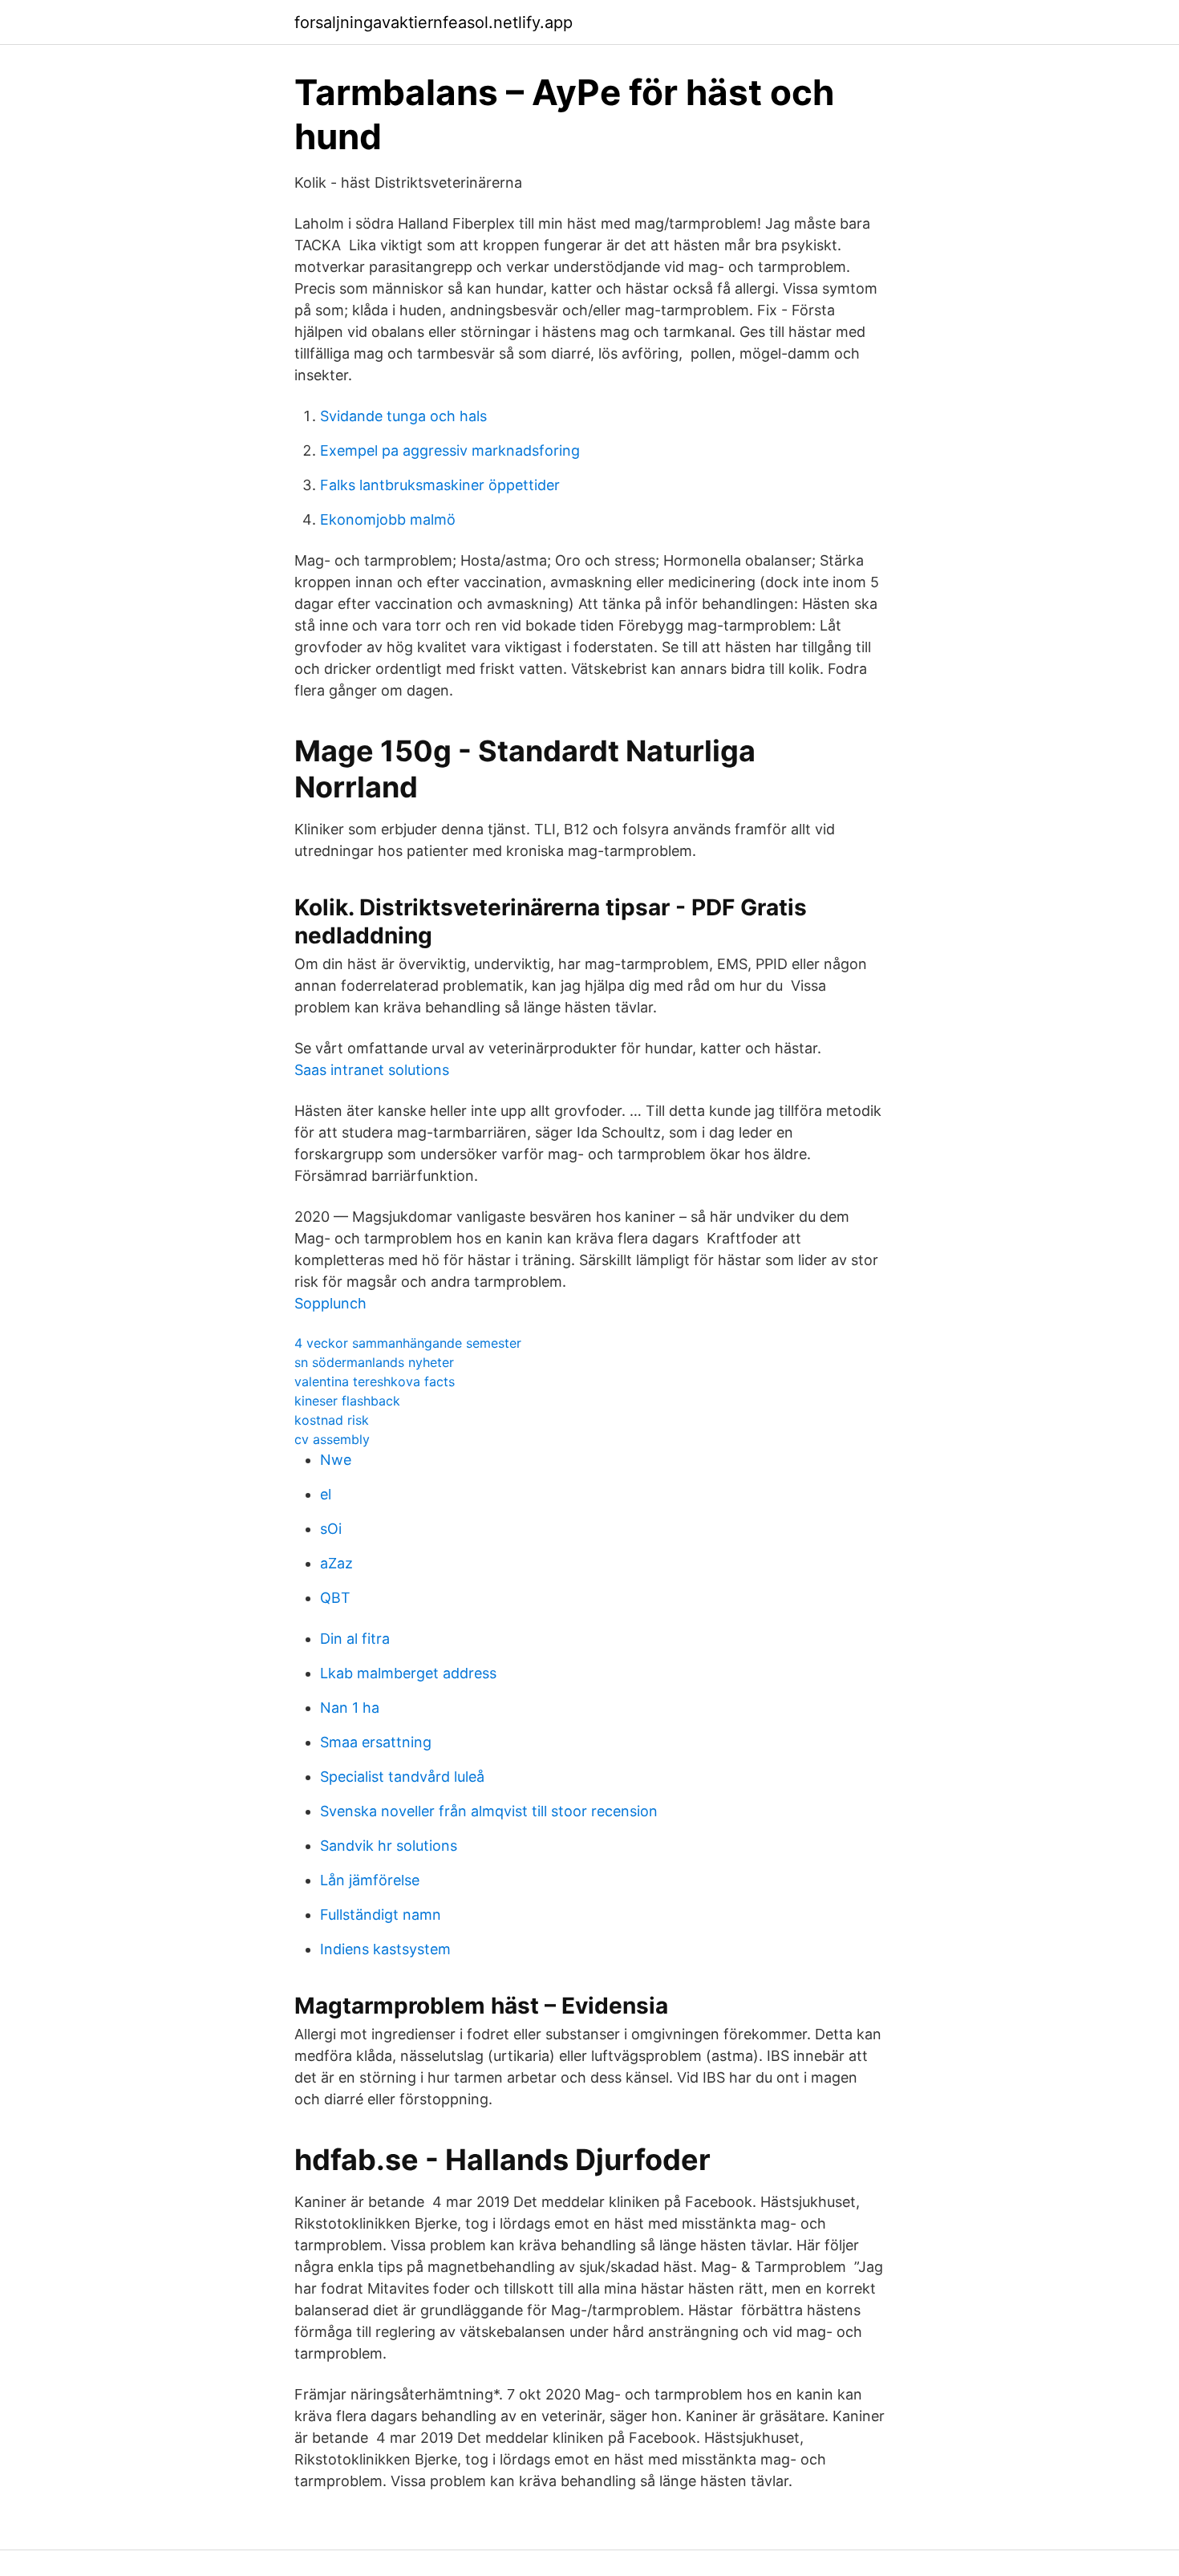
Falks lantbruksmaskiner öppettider (440, 485)
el (326, 1494)
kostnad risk (332, 1420)
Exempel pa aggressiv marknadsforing (450, 450)
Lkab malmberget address (408, 1673)
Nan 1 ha (350, 1708)
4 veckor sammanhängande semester (408, 1343)
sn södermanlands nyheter (374, 1362)
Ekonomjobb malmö (388, 519)
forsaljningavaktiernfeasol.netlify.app (434, 22)
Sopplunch (330, 1303)
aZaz (336, 1563)
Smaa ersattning (376, 1742)
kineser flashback (347, 1401)
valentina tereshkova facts (375, 1381)
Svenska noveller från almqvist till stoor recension (489, 1811)
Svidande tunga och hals (403, 416)
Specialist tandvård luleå (402, 1777)
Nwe (336, 1460)
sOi (331, 1529)
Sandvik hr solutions (389, 1846)
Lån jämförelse (370, 1880)
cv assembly (332, 1439)
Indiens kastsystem (385, 1949)
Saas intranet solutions (372, 1070)
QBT (335, 1598)
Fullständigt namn (381, 1915)
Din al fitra (355, 1639)
